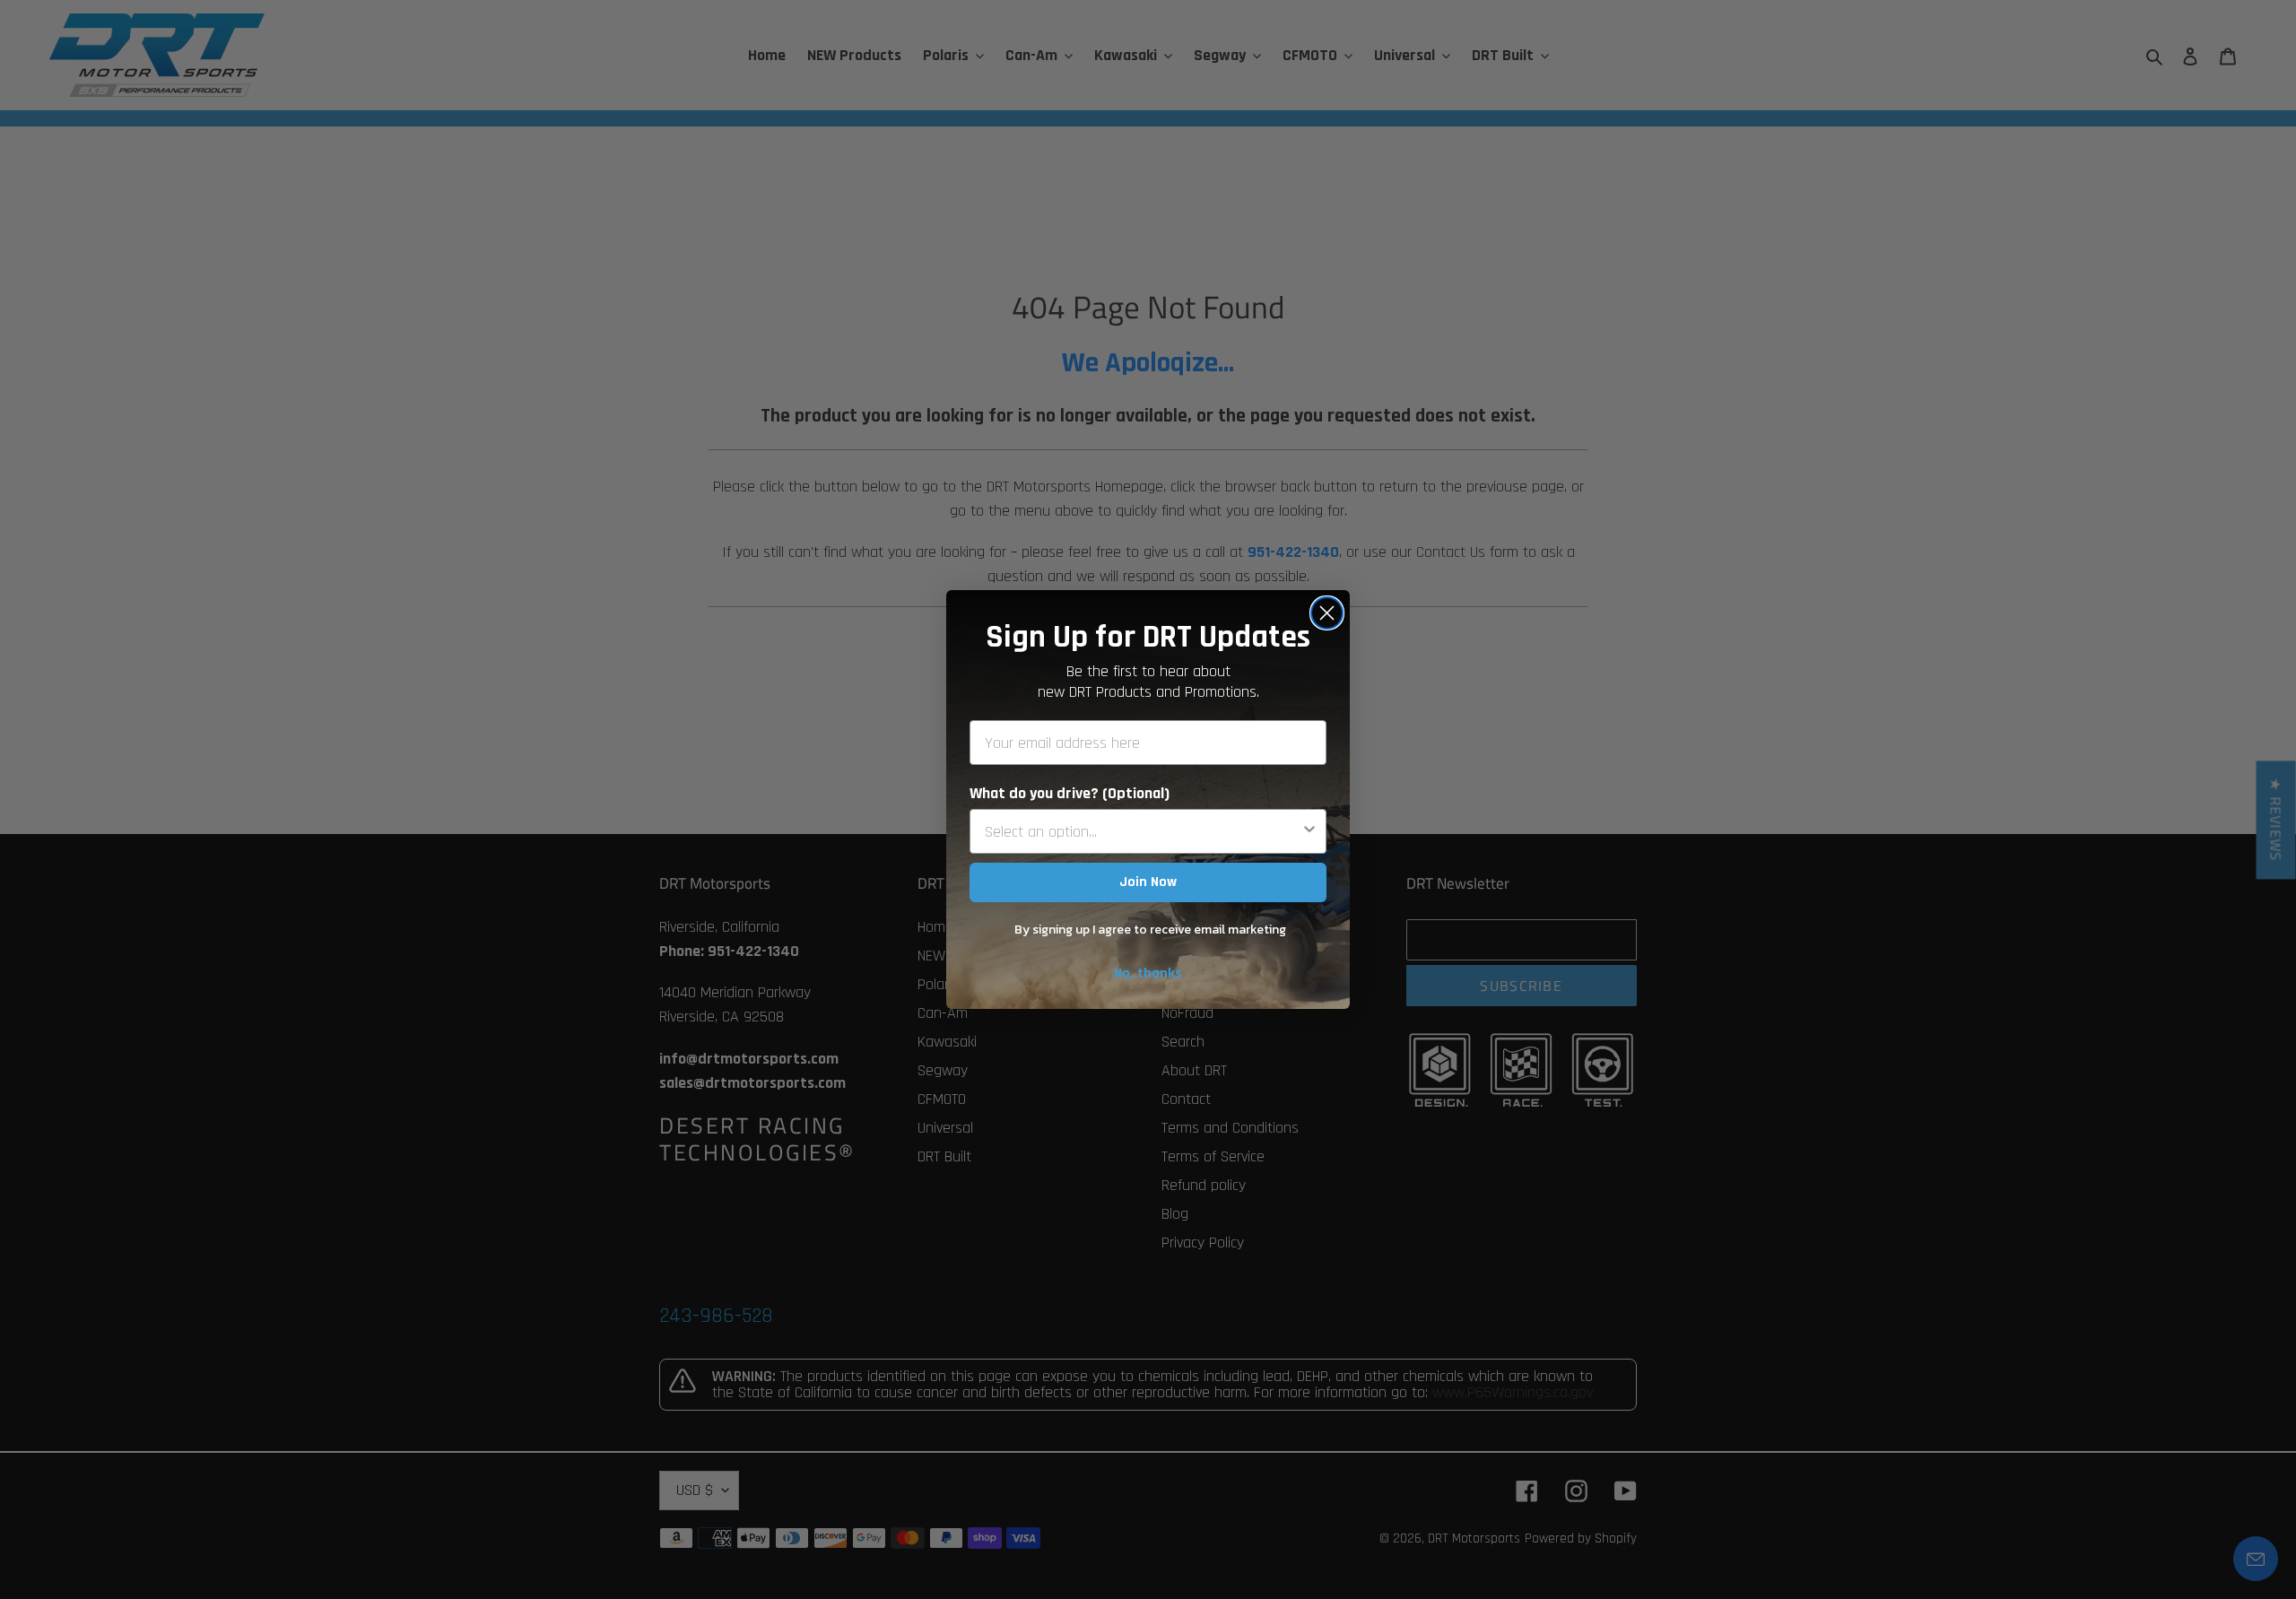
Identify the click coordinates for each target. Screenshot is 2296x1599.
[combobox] (1143, 831)
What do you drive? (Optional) (1070, 793)
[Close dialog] (1327, 613)
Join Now (1148, 882)
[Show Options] (1309, 831)
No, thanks (1148, 973)
